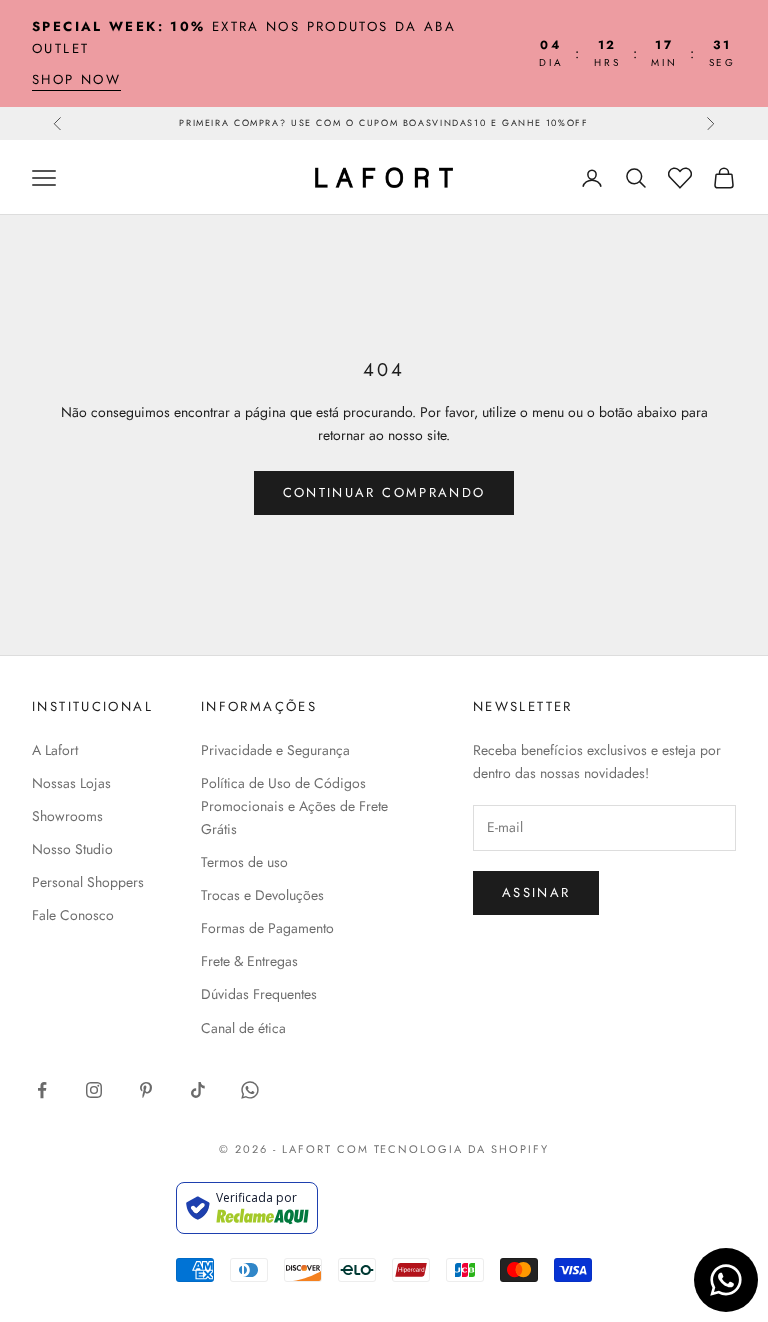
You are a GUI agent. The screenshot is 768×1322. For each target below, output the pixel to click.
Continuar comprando (384, 492)
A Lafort (55, 750)
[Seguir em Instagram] (94, 1090)
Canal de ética (243, 1028)
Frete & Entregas (249, 961)
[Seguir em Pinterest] (146, 1090)
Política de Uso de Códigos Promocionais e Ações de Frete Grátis (294, 806)
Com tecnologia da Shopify (443, 1149)
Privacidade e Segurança (275, 750)
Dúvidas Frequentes (259, 994)
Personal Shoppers (88, 882)
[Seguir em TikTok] (198, 1090)
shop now (76, 79)
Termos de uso (244, 862)
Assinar (536, 892)
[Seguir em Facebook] (42, 1090)
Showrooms (67, 816)
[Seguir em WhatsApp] (250, 1090)
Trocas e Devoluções (262, 895)
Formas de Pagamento (267, 928)
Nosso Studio (72, 849)
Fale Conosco (73, 915)
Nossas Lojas (71, 783)
